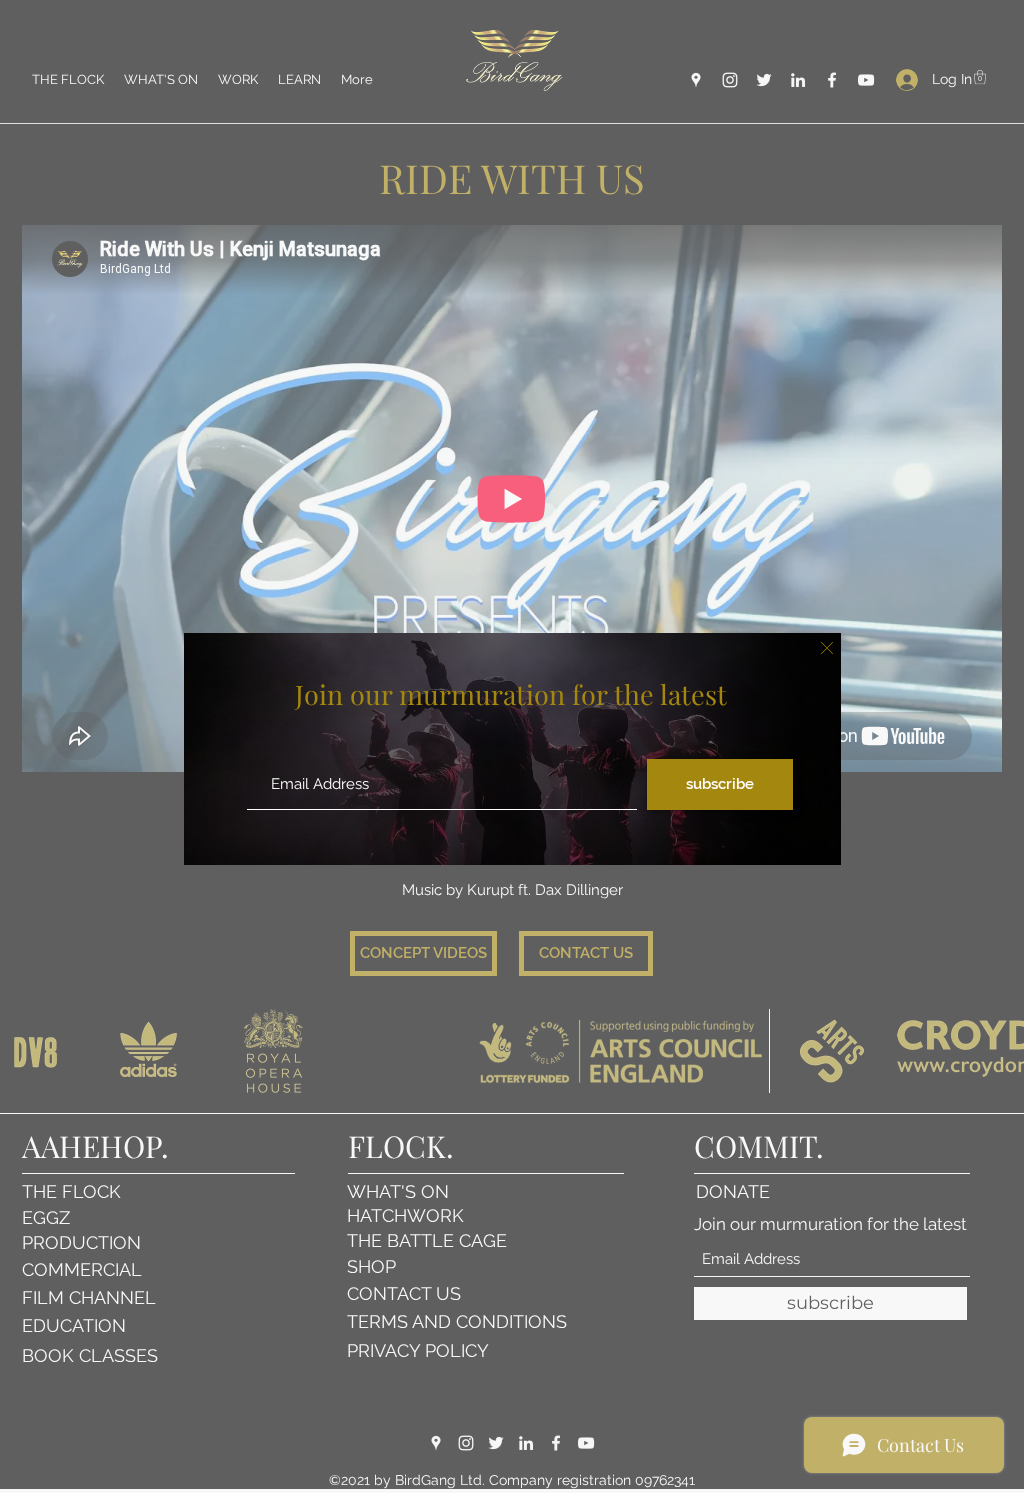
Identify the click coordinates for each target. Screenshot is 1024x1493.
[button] (827, 648)
